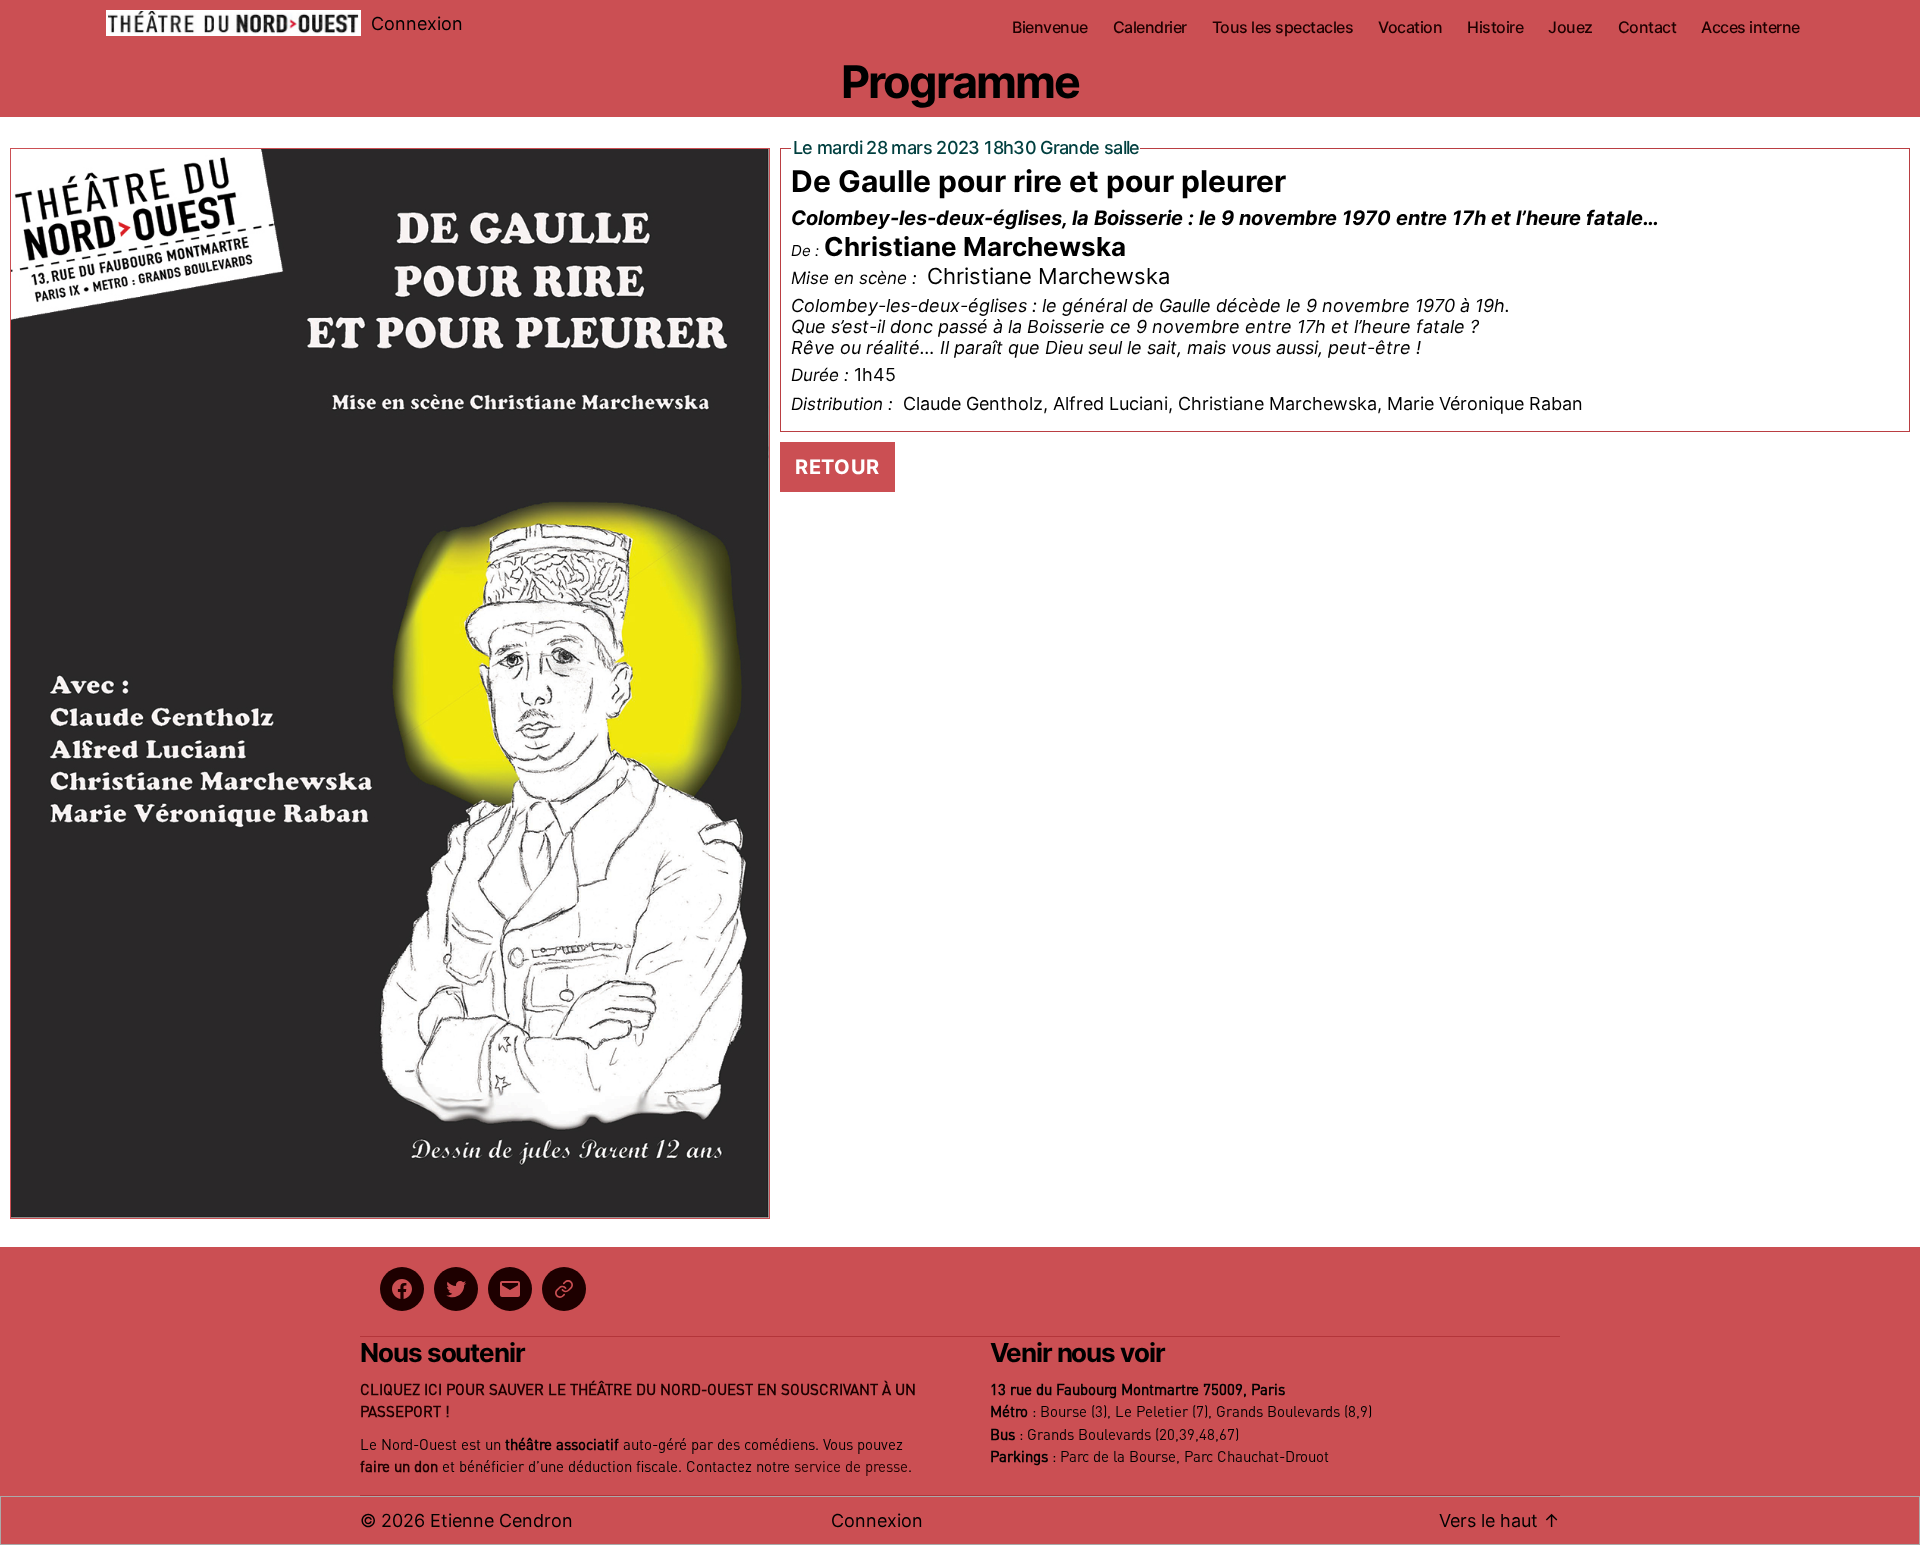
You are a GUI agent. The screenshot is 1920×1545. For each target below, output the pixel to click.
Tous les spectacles (1283, 27)
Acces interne (1750, 27)
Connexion (417, 23)
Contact (1647, 27)
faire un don (399, 1467)
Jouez (1570, 27)
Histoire (1495, 27)
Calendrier (1150, 27)
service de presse (851, 1467)
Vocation (1410, 27)
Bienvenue (1050, 27)
